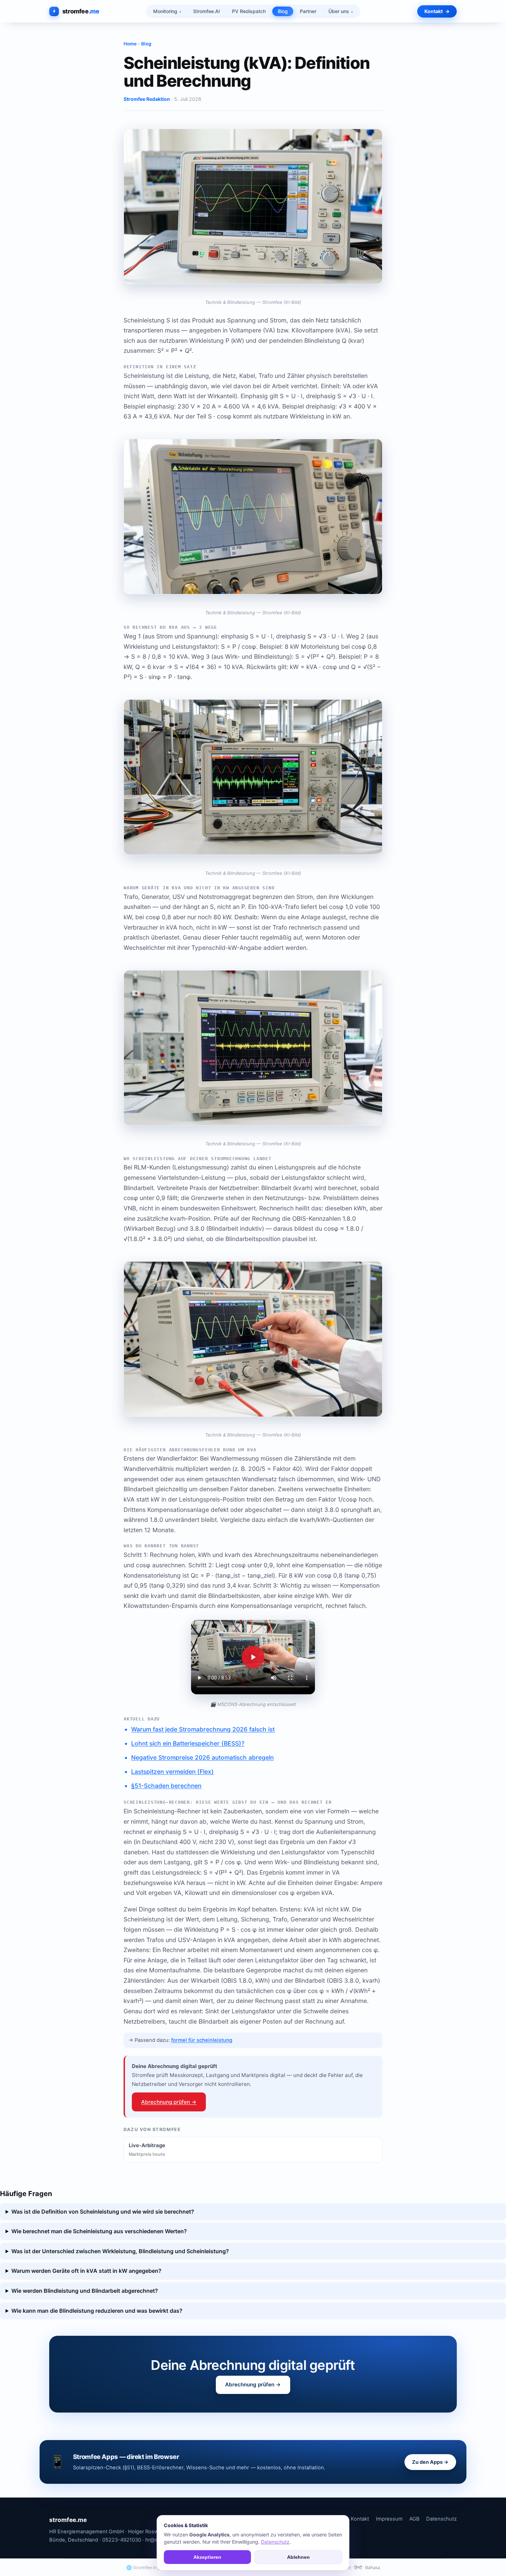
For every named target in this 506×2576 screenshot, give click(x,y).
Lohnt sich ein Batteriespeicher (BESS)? (188, 1743)
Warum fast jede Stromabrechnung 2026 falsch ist (203, 1729)
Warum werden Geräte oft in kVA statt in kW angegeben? (86, 2271)
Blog (283, 11)
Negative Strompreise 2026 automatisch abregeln (202, 1757)
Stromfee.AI (207, 11)
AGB (414, 2519)
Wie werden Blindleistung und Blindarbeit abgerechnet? (85, 2291)
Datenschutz (441, 2519)
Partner (308, 11)
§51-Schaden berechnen (166, 1786)
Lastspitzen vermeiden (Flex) (172, 1772)
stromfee (81, 11)
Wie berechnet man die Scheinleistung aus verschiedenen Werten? (99, 2231)
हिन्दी (358, 2567)
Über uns (339, 11)
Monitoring (165, 11)
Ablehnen (298, 2557)
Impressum (389, 2519)
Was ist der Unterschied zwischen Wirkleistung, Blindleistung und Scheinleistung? (120, 2251)
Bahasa (373, 2567)
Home (130, 44)
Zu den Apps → (430, 2462)
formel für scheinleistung (202, 2040)
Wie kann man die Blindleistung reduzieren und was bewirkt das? (97, 2311)
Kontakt (434, 11)
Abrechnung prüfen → (169, 2102)
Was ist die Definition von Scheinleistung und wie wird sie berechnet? (103, 2212)
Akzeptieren (207, 2557)
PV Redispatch (249, 11)
